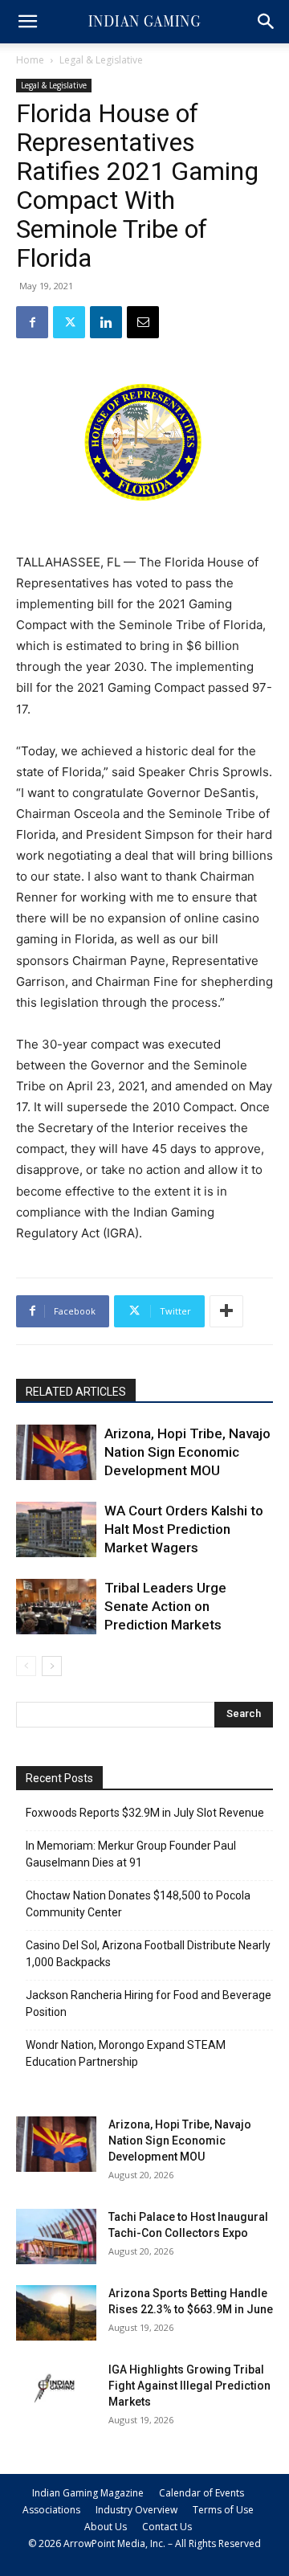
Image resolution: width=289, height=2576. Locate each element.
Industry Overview (136, 2510)
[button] (27, 22)
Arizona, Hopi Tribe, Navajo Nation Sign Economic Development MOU (187, 1452)
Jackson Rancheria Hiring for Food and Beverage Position (149, 2004)
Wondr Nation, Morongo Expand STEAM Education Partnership (126, 2053)
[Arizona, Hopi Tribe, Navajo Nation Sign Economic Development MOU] (56, 1452)
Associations (51, 2510)
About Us (106, 2527)
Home (30, 60)
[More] (226, 1311)
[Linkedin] (106, 322)
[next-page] (52, 1666)
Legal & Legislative (101, 60)
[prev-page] (26, 1666)
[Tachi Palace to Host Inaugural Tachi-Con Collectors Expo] (56, 2237)
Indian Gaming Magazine (88, 2493)
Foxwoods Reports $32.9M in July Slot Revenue (145, 1813)
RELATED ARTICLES (76, 1392)
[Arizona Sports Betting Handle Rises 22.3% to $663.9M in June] (56, 2313)
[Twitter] (69, 322)
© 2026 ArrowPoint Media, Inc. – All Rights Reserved (144, 2543)
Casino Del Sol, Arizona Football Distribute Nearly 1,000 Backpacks (148, 1954)
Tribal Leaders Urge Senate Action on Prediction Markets (165, 1606)
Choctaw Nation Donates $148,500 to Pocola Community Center (138, 1904)
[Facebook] (32, 322)
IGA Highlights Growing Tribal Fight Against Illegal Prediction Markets (189, 2386)
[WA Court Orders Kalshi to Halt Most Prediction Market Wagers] (56, 1529)
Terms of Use (223, 2510)
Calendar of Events (201, 2493)
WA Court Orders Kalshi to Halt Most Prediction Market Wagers (184, 1529)
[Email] (143, 322)
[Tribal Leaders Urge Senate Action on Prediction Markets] (56, 1607)
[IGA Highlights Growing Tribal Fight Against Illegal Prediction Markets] (56, 2389)
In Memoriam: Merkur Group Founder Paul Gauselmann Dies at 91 (131, 1854)
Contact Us (167, 2527)
